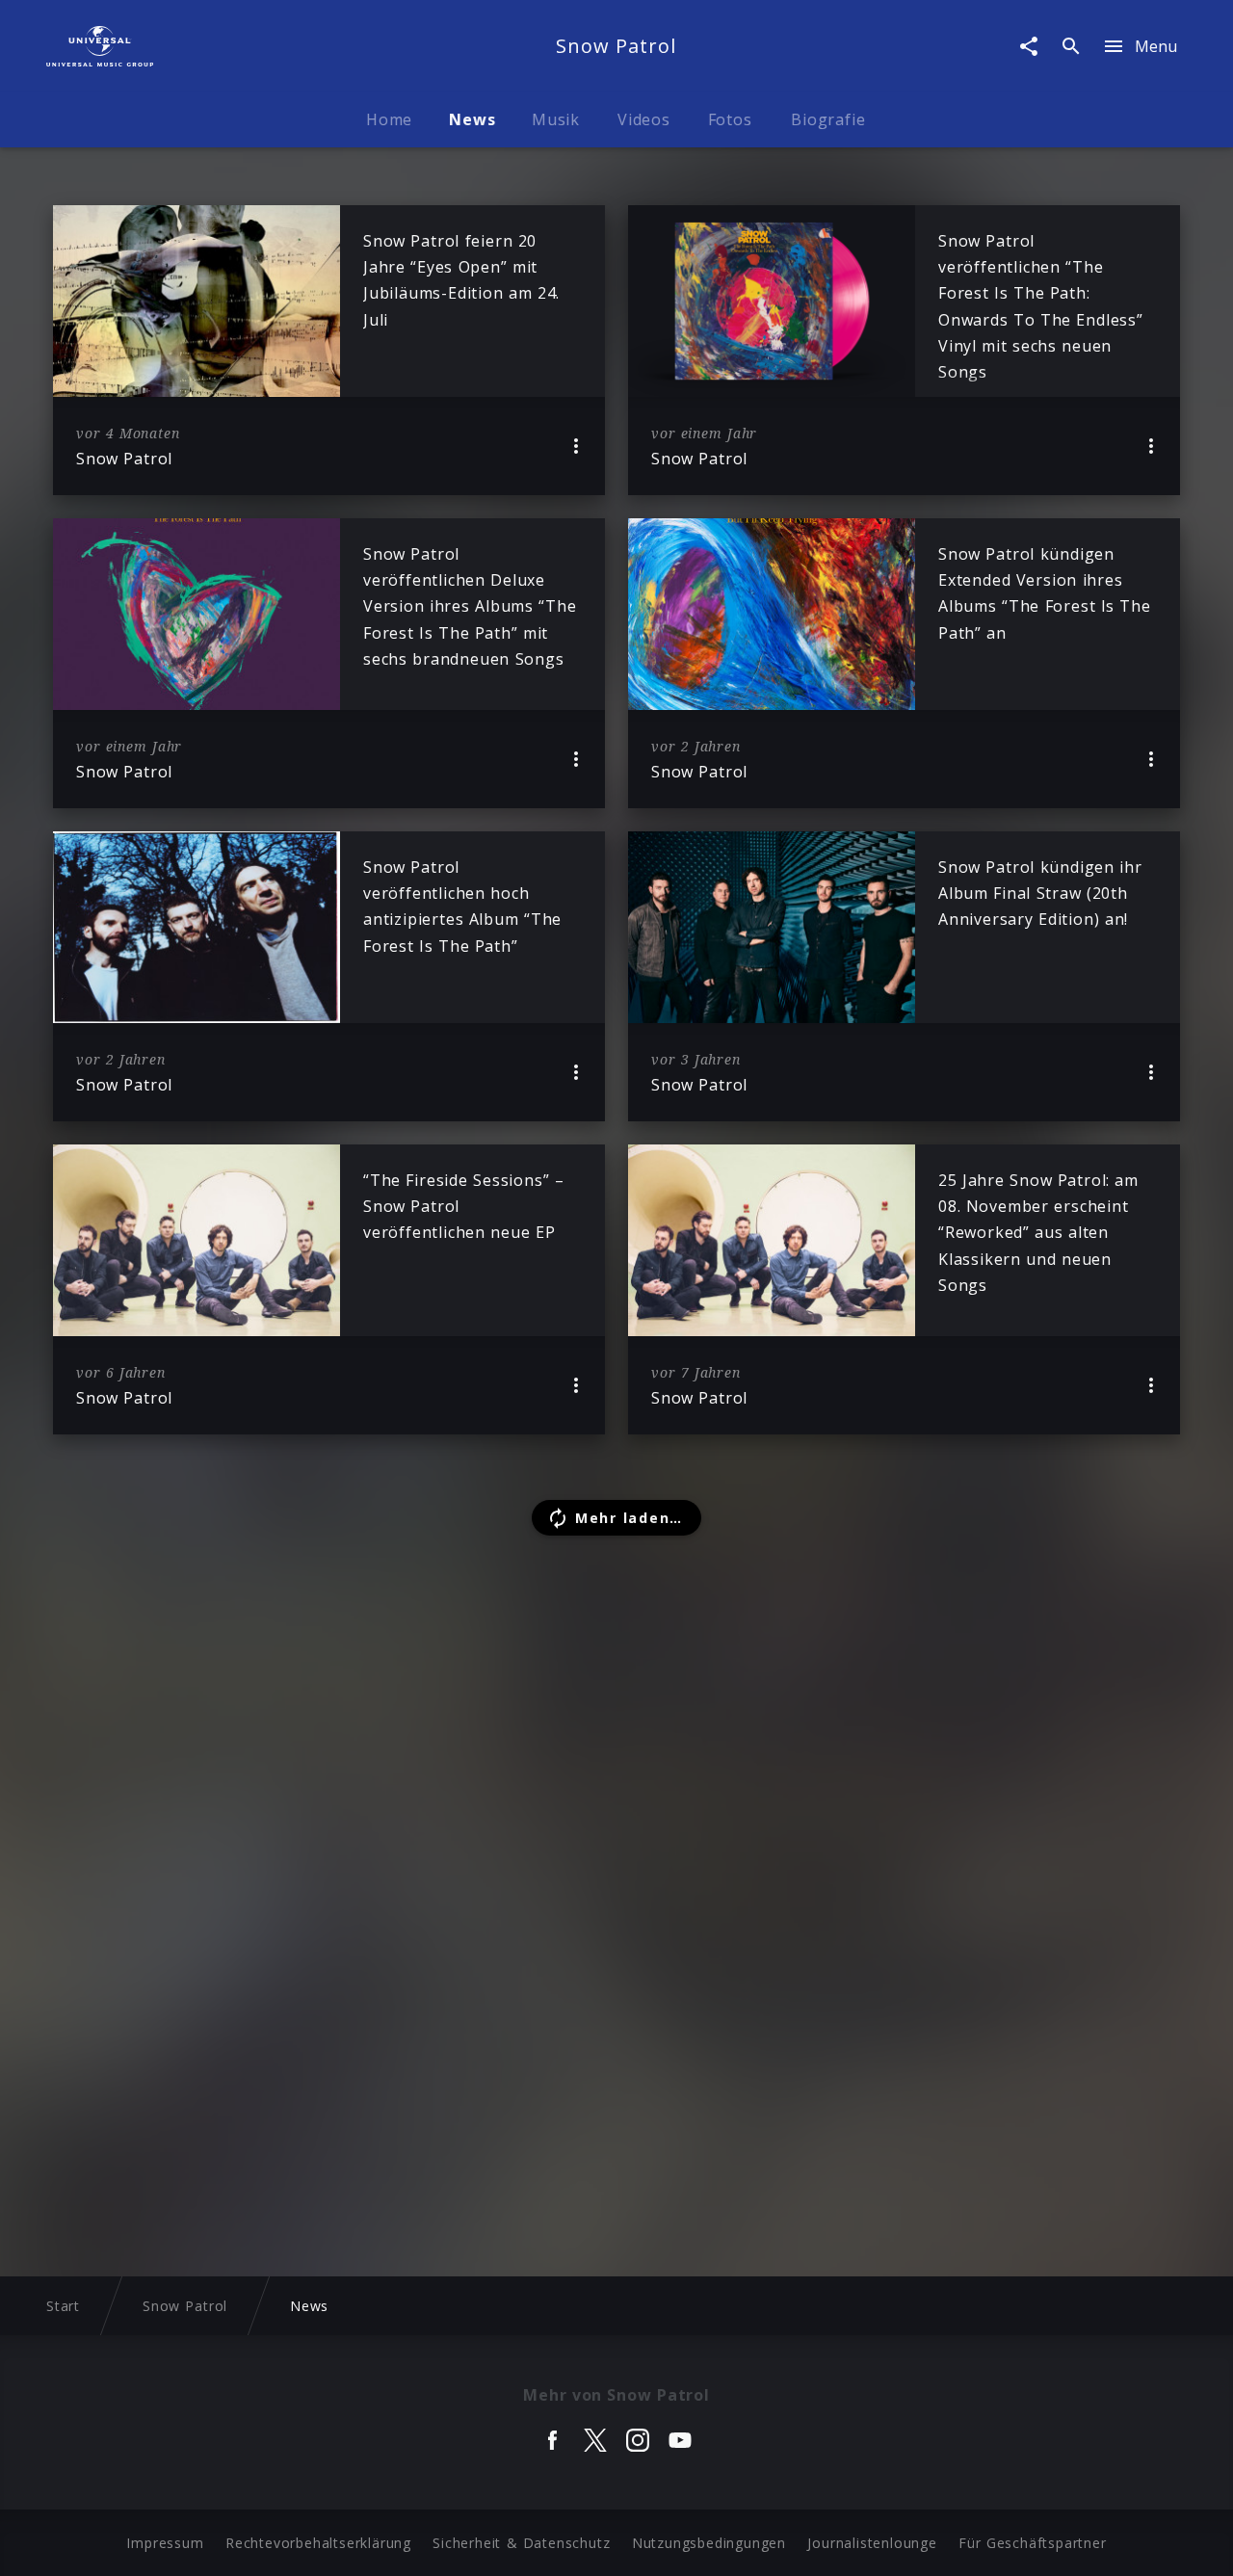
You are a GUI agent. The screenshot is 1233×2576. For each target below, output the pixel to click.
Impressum (165, 2543)
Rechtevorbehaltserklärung (318, 2543)
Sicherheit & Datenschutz (521, 2543)
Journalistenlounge (872, 2543)
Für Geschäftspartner (1032, 2543)
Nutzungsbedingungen (709, 2543)
